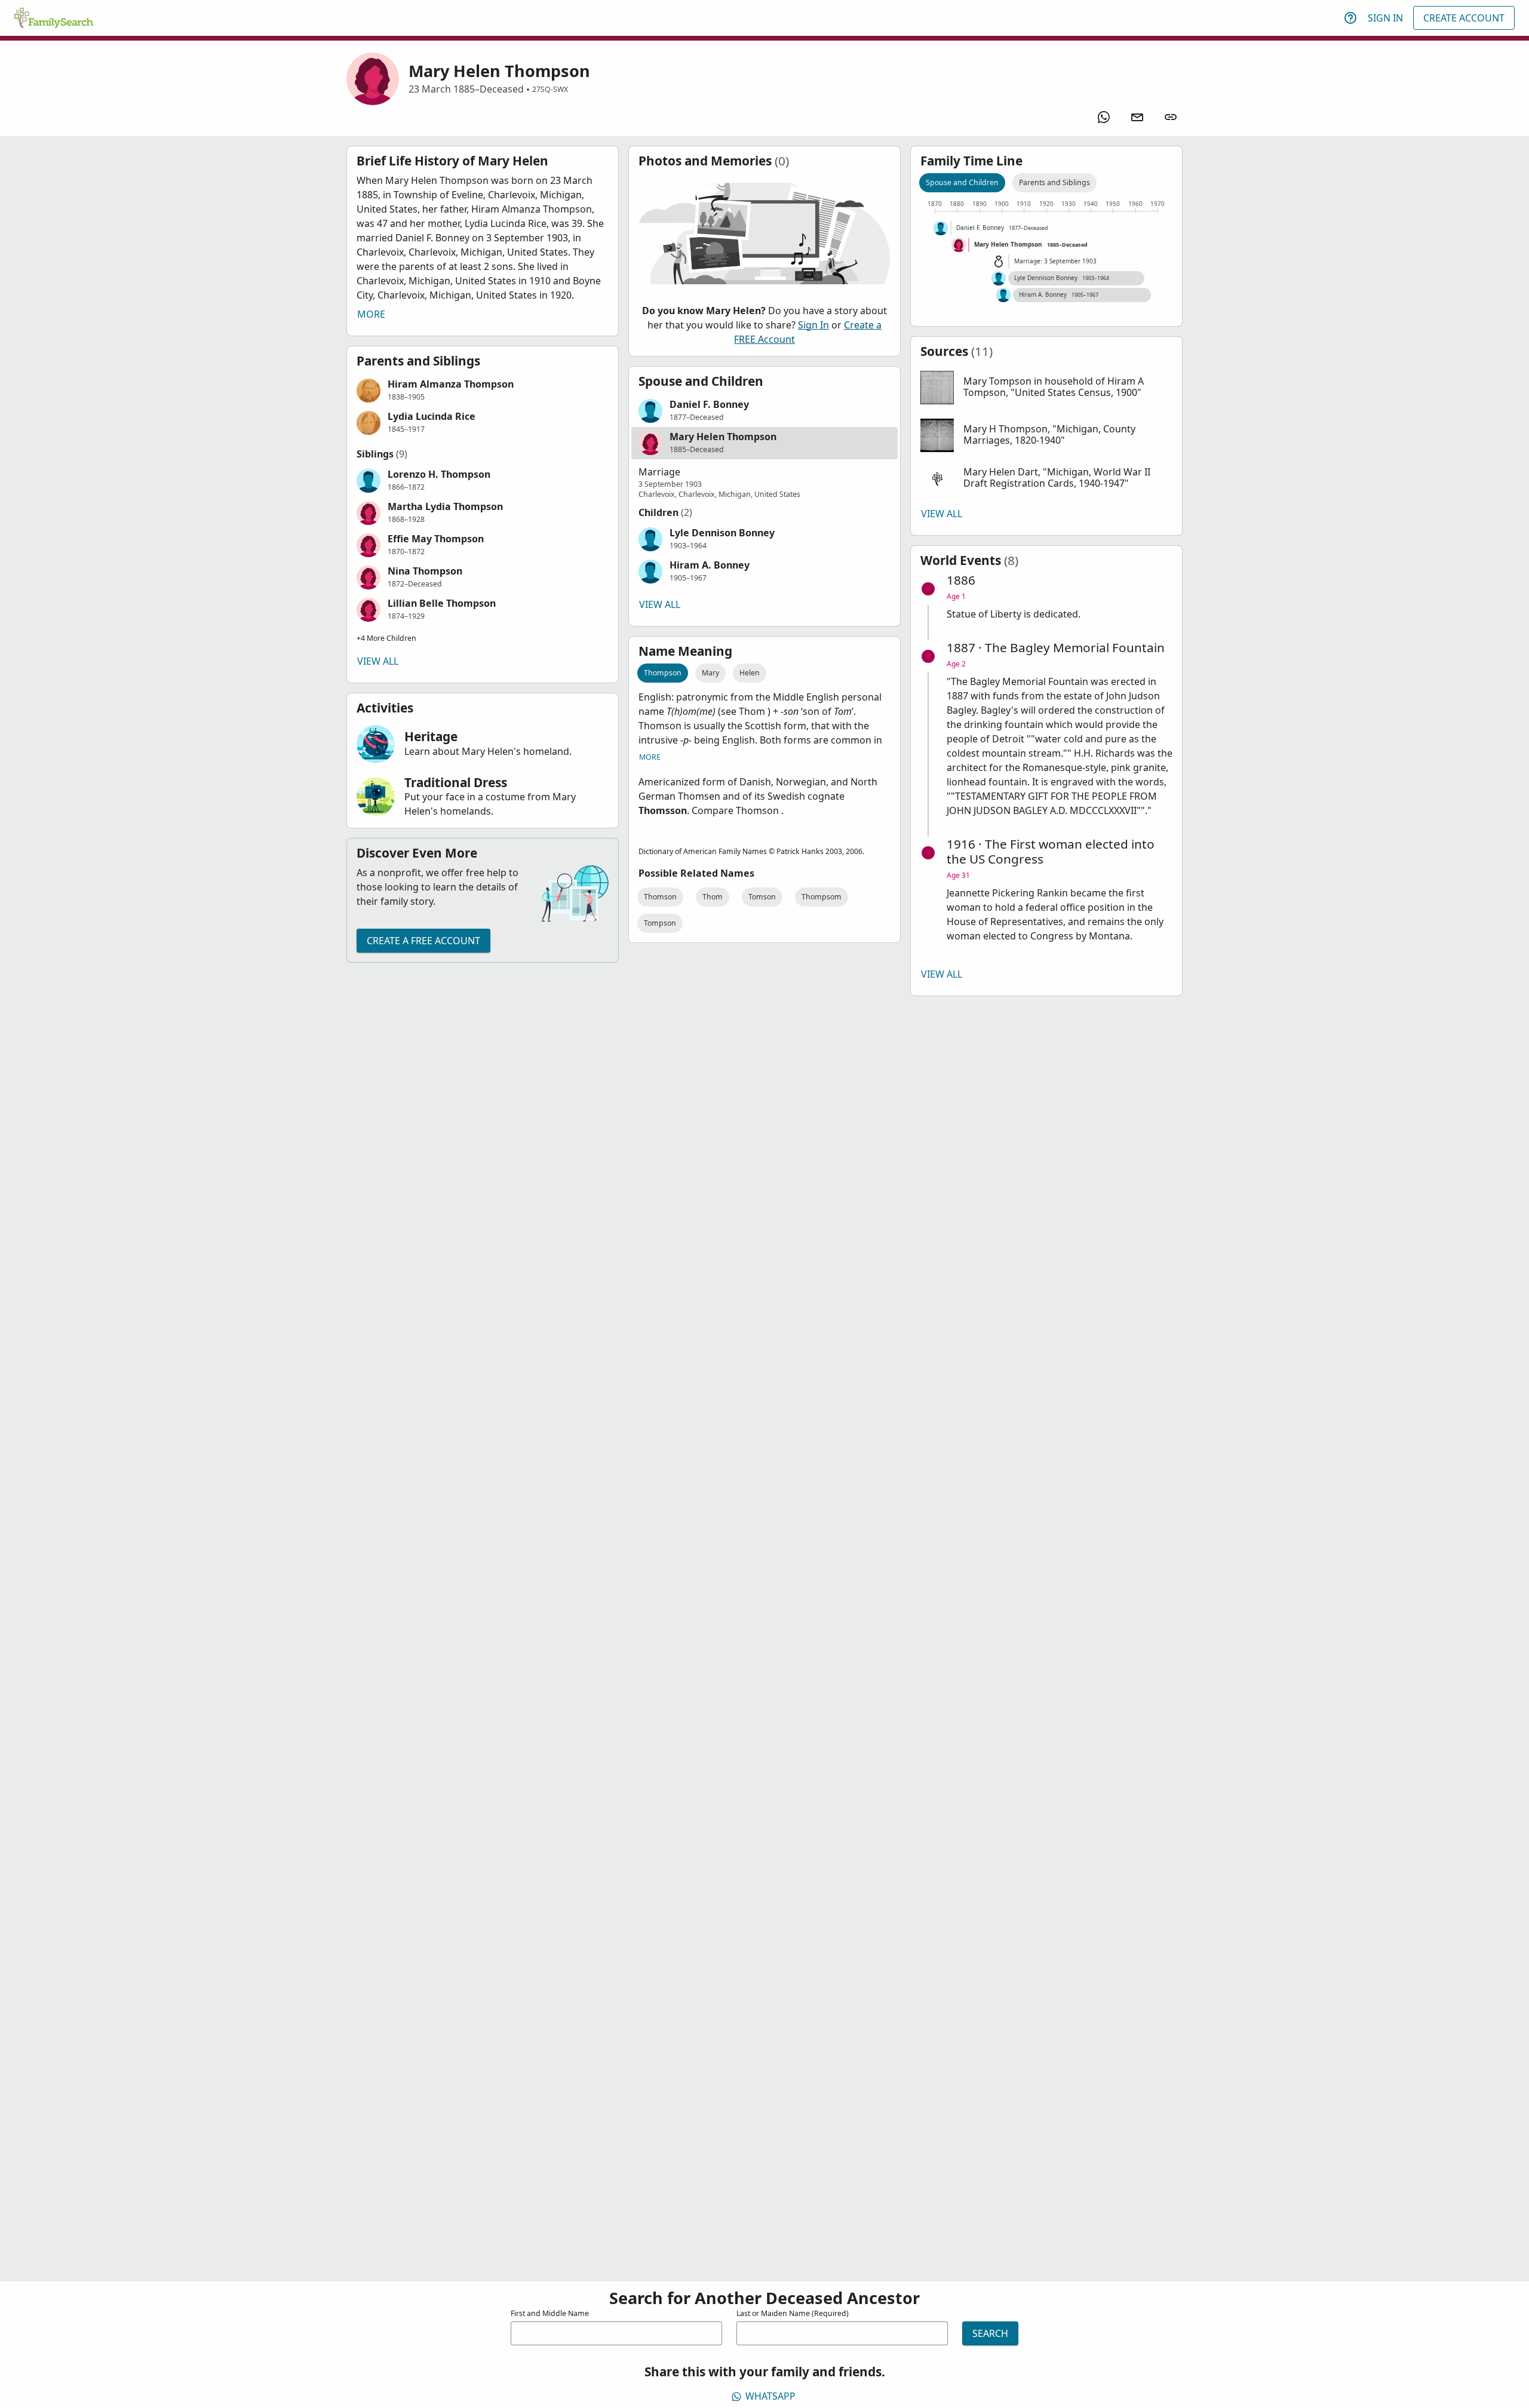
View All (378, 661)
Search (990, 2333)
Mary (710, 673)
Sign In (1385, 18)
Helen (750, 673)
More (371, 314)
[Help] (1350, 18)
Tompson (660, 923)
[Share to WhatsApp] (1104, 117)
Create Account (1464, 18)
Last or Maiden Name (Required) (793, 2313)
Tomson (762, 897)
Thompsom (822, 897)
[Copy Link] (1171, 117)
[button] (483, 391)
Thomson (660, 897)
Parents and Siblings (1054, 182)
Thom (713, 897)
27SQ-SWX (550, 89)
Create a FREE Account (423, 941)
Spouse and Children (962, 182)
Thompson (663, 673)
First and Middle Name (550, 2313)
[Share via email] (1137, 117)
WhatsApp (770, 2396)
